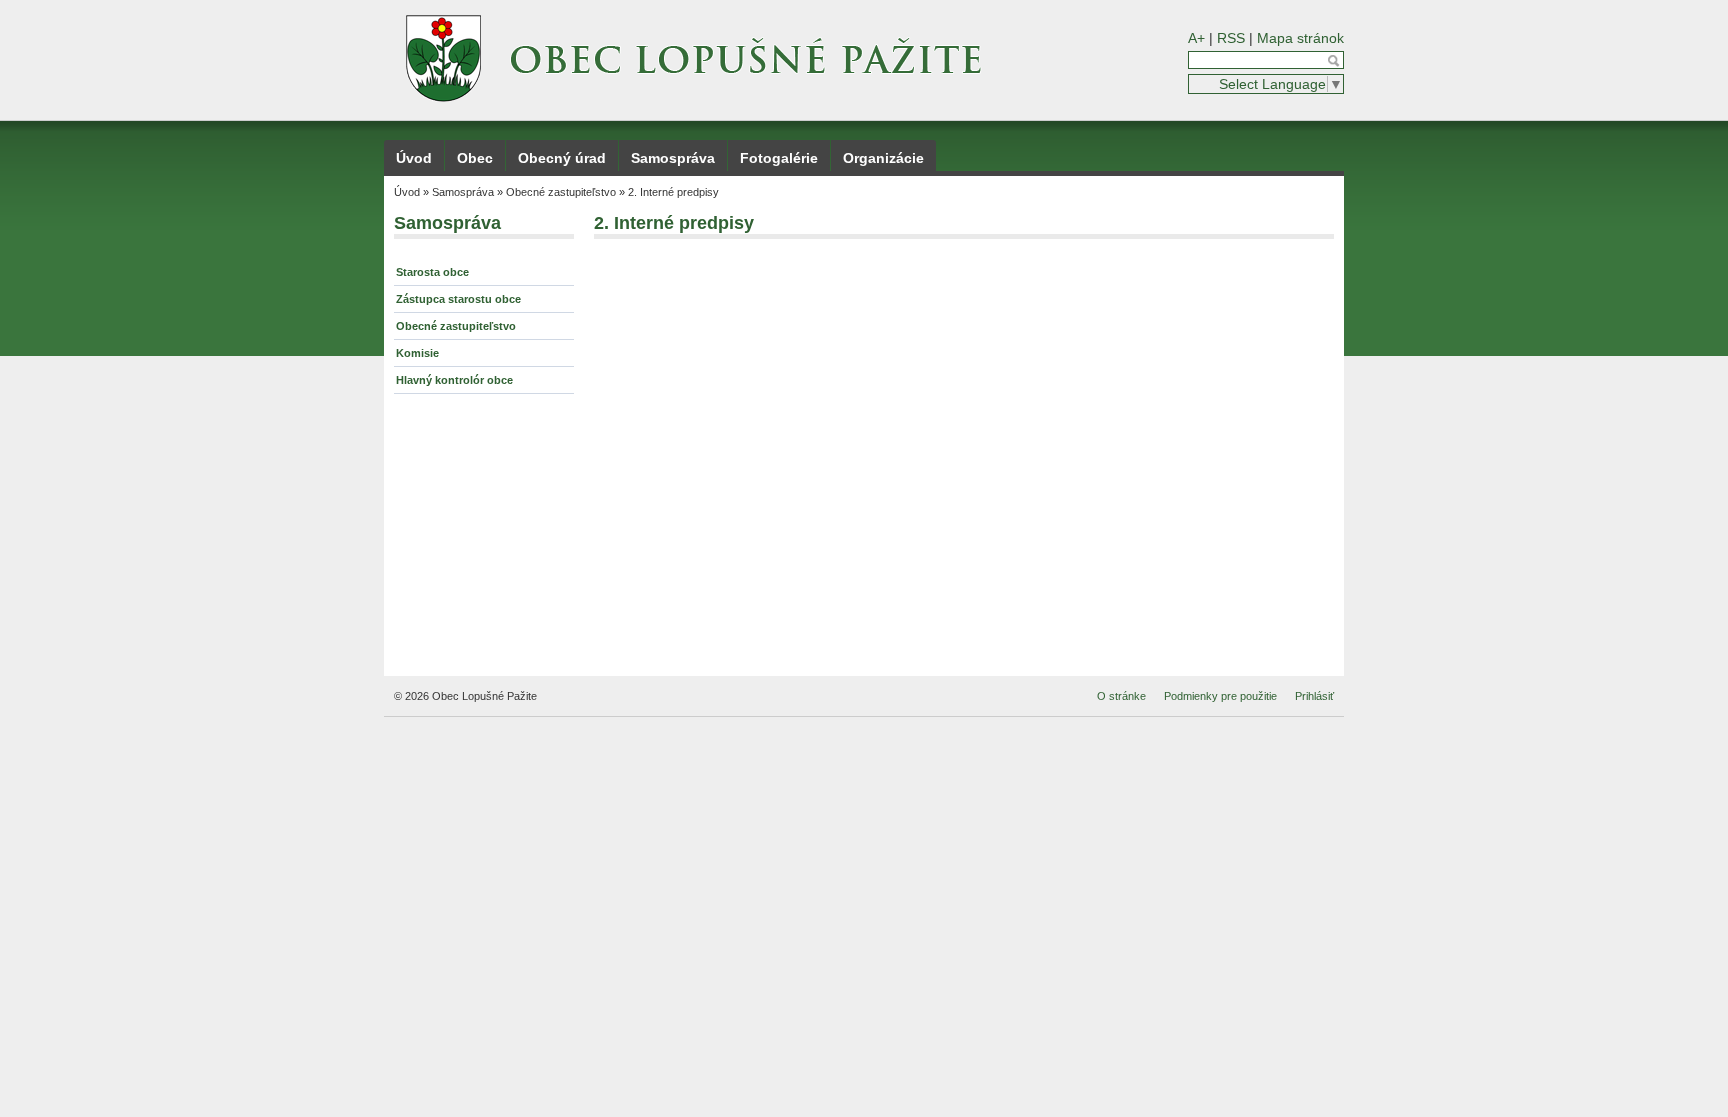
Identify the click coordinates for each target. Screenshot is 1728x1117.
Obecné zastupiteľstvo (561, 192)
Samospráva (673, 158)
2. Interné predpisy (673, 192)
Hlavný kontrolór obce (454, 380)
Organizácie (883, 158)
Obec (475, 158)
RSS (1231, 38)
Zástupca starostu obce (458, 299)
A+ (1196, 38)
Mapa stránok (1300, 38)
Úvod (414, 158)
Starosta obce (432, 272)
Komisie (417, 353)
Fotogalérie (779, 158)
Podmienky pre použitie (1220, 696)
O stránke (1121, 696)
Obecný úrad (562, 158)
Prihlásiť (1314, 696)
